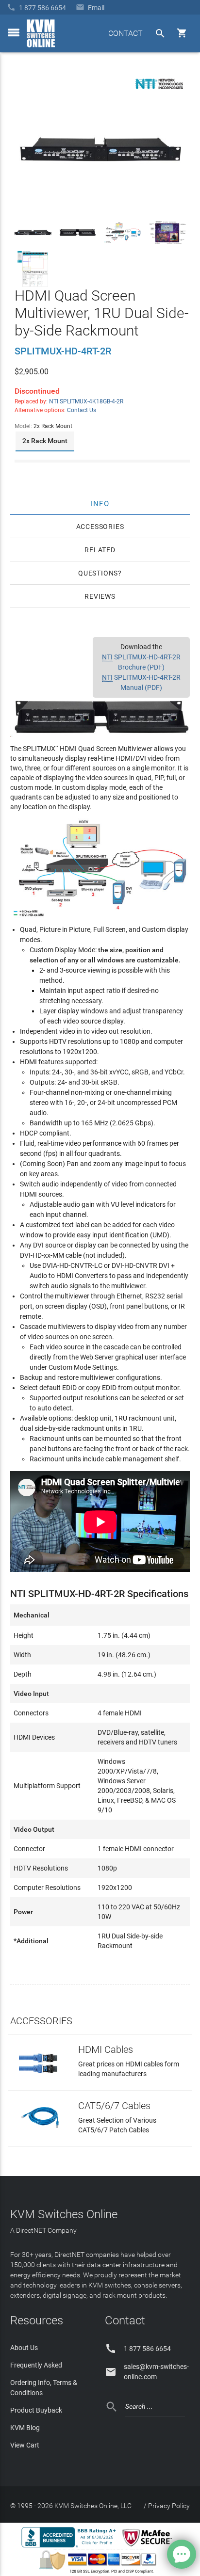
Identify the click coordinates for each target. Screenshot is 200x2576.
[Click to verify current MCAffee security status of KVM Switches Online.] (149, 2547)
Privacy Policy (169, 2506)
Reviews (100, 596)
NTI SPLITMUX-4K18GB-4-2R (86, 401)
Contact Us (82, 410)
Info (100, 503)
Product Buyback (36, 2410)
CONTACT (125, 33)
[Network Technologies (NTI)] (159, 91)
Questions (98, 573)
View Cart (25, 2445)
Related (100, 550)
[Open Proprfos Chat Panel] (182, 2554)
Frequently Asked (36, 2365)
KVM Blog (25, 2428)
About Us (24, 2348)
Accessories (100, 527)
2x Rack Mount (45, 441)
